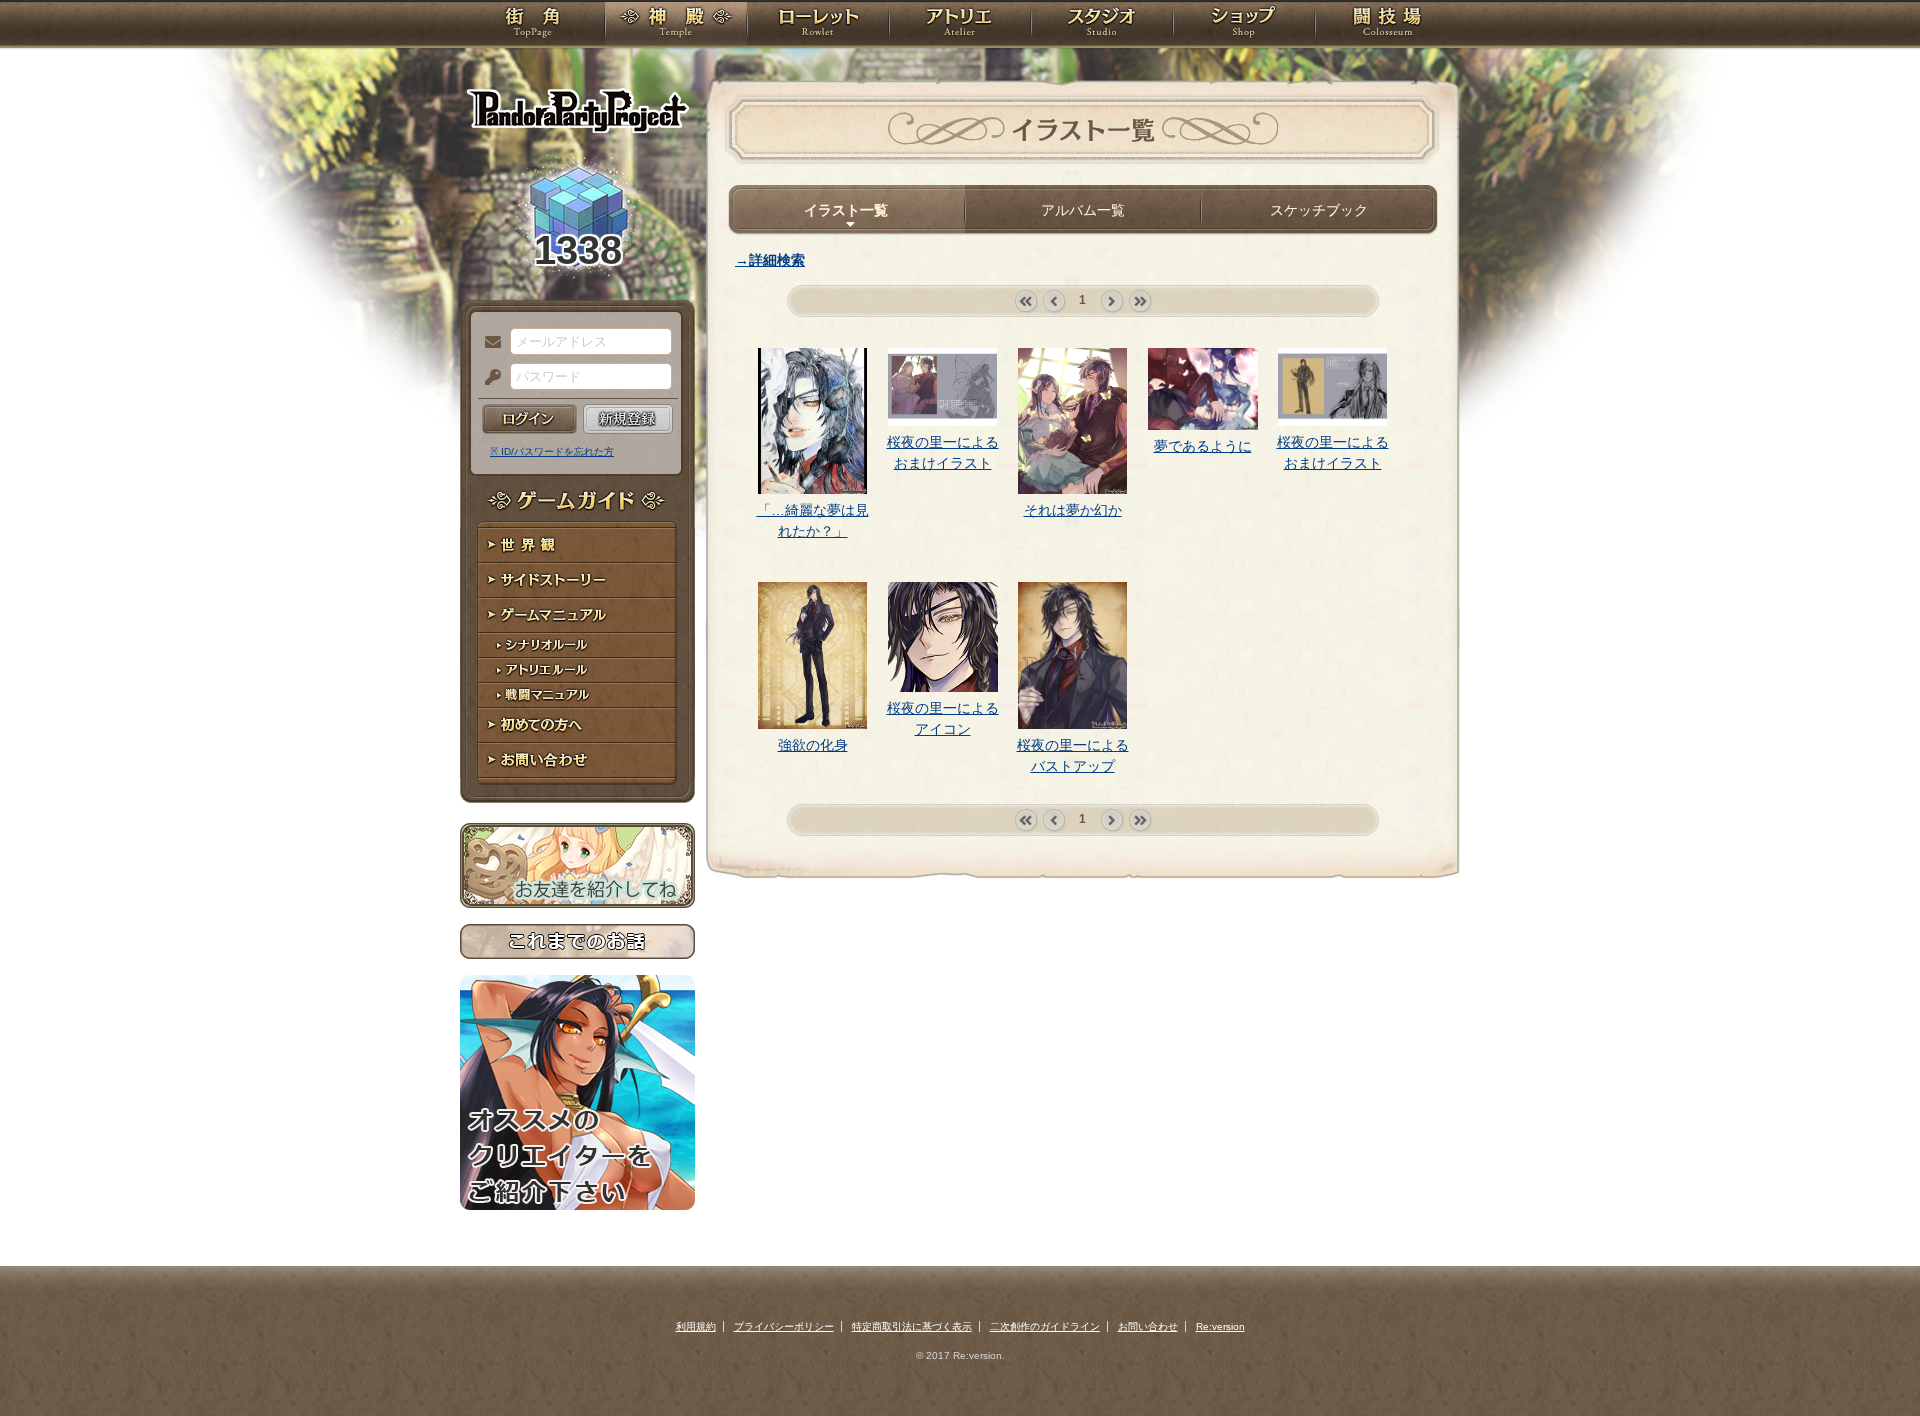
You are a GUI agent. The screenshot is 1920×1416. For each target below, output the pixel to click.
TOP (532, 25)
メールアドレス (488, 343)
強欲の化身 (813, 745)
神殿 (676, 25)
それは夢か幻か (1073, 510)
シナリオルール (577, 645)
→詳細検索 (770, 260)
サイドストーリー (577, 580)
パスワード (488, 378)
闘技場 (1387, 25)
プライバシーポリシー (784, 1326)
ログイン (529, 419)
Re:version (1220, 1326)
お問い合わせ (577, 760)
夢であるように (1203, 446)
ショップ (1244, 25)
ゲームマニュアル (577, 615)
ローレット (818, 25)
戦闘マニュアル (577, 695)
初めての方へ (577, 725)
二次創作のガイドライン (1045, 1326)
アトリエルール (577, 670)
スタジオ (1102, 25)
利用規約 (696, 1326)
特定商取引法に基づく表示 (912, 1326)
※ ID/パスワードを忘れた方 (552, 451)
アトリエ (960, 25)
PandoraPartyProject (577, 110)
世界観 (577, 545)
